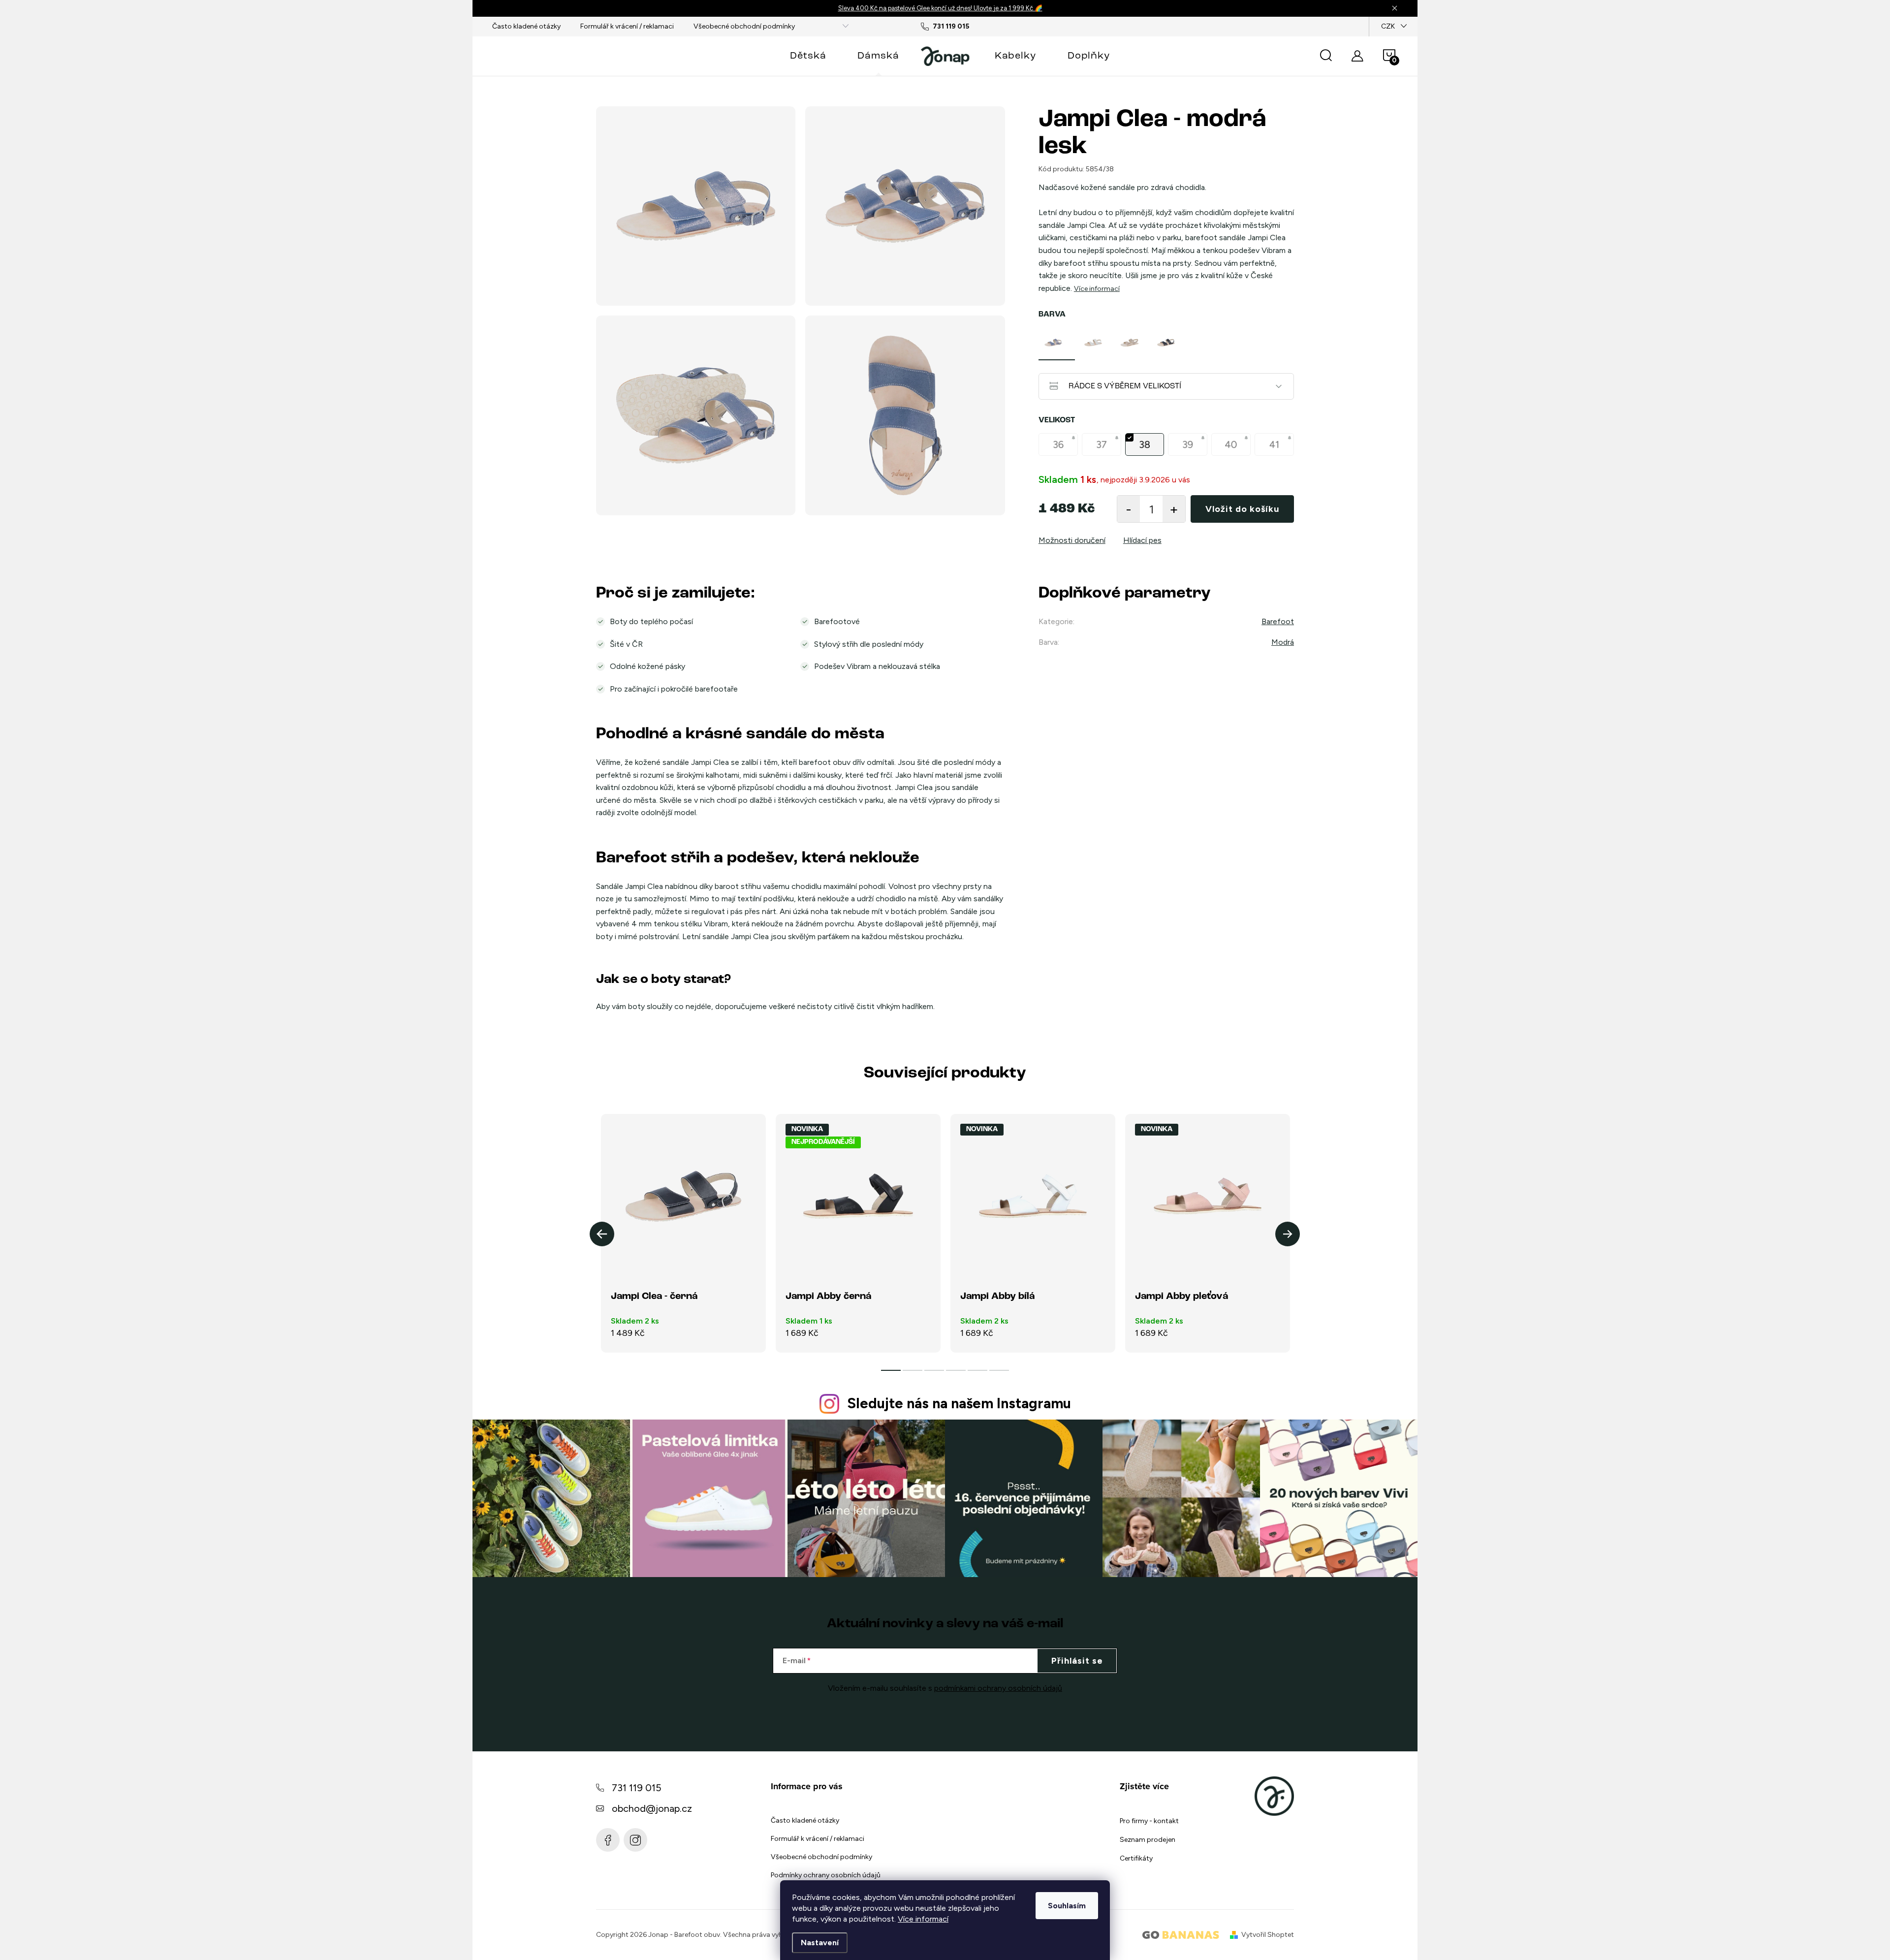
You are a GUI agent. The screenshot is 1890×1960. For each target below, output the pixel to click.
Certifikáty (1136, 1858)
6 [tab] (999, 1370)
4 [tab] (956, 1370)
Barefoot (1278, 621)
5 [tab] (977, 1370)
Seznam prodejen (1148, 1840)
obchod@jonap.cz (652, 1808)
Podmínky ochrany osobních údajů (826, 1875)
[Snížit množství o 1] (1129, 509)
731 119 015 (637, 1788)
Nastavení (820, 1943)
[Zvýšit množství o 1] (1174, 509)
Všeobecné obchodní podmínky (744, 26)
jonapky (635, 1840)
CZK (1388, 26)
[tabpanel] (1057, 343)
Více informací (923, 1919)
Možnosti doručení (1072, 540)
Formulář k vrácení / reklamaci (627, 26)
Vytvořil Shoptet (1268, 1935)
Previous (602, 1234)
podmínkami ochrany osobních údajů (998, 1688)
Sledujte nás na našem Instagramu (959, 1403)
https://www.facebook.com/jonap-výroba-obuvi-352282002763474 (608, 1840)
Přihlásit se (1077, 1661)
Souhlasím (1067, 1906)
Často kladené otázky (526, 26)
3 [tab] (934, 1370)
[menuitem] (808, 56)
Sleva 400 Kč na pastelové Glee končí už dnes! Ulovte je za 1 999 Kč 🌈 (940, 8)
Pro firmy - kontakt (1149, 1821)
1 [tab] (891, 1370)
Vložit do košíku (1242, 509)
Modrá (1283, 642)
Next (1288, 1234)
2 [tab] (913, 1370)
